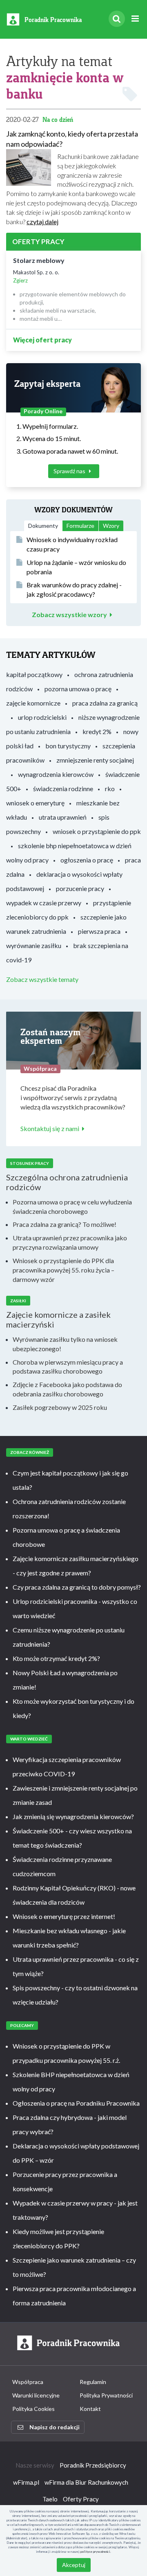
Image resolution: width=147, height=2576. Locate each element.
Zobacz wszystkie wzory (69, 615)
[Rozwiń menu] (135, 19)
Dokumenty (43, 526)
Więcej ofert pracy (42, 340)
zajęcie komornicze (33, 703)
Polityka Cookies (33, 2409)
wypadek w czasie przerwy (44, 903)
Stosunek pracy (30, 1163)
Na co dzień (58, 120)
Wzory (111, 526)
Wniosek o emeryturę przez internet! (64, 1916)
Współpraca (28, 2382)
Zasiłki (18, 1301)
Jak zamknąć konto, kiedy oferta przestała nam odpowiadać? (72, 139)
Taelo (50, 2499)
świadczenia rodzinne (63, 788)
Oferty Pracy (81, 2499)
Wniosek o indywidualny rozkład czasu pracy (72, 544)
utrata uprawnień (63, 817)
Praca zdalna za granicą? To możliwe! (65, 1224)
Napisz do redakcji (55, 2427)
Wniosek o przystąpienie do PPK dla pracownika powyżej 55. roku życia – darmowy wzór (63, 1270)
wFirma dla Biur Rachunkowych (86, 2482)
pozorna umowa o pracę (78, 689)
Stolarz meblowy (39, 260)
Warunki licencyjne (36, 2395)
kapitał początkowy (34, 674)
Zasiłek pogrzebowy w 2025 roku (60, 1407)
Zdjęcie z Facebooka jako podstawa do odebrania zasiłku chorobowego (67, 1389)
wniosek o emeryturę (35, 803)
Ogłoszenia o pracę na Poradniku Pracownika (76, 2103)
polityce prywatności (95, 2552)
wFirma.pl (26, 2482)
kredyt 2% (97, 731)
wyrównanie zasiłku (34, 945)
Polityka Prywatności (106, 2395)
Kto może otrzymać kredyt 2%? (56, 1658)
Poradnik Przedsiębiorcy (93, 2465)
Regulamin (93, 2382)
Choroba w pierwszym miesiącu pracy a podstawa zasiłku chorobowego (68, 1367)
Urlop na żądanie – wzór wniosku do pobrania (76, 567)
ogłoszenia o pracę (87, 860)
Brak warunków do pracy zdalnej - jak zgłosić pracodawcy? (74, 589)
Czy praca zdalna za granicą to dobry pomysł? (77, 1587)
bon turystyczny (68, 746)
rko (110, 788)
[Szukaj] (117, 19)
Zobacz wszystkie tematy (42, 979)
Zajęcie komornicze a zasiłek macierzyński (58, 1319)
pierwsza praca (99, 931)
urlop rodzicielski (42, 717)
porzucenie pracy (80, 888)
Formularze (80, 526)
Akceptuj (74, 2565)
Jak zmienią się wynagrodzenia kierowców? (73, 1816)
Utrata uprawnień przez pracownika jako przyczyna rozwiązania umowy (70, 1242)
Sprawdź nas (70, 471)
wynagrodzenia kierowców (56, 774)
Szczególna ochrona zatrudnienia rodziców (67, 1182)
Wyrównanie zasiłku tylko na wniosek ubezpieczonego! (65, 1344)
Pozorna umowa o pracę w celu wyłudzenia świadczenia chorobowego (72, 1206)
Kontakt (90, 2409)
